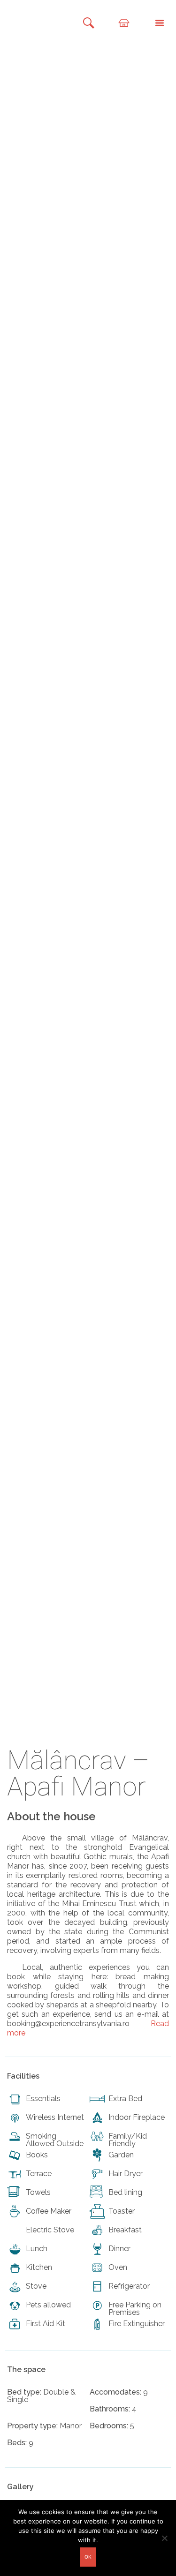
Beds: (17, 2443)
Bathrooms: (110, 2409)
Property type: (32, 2426)
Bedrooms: (109, 2426)
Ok (88, 2557)
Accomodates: (115, 2392)
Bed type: (24, 2392)
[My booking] (118, 22)
